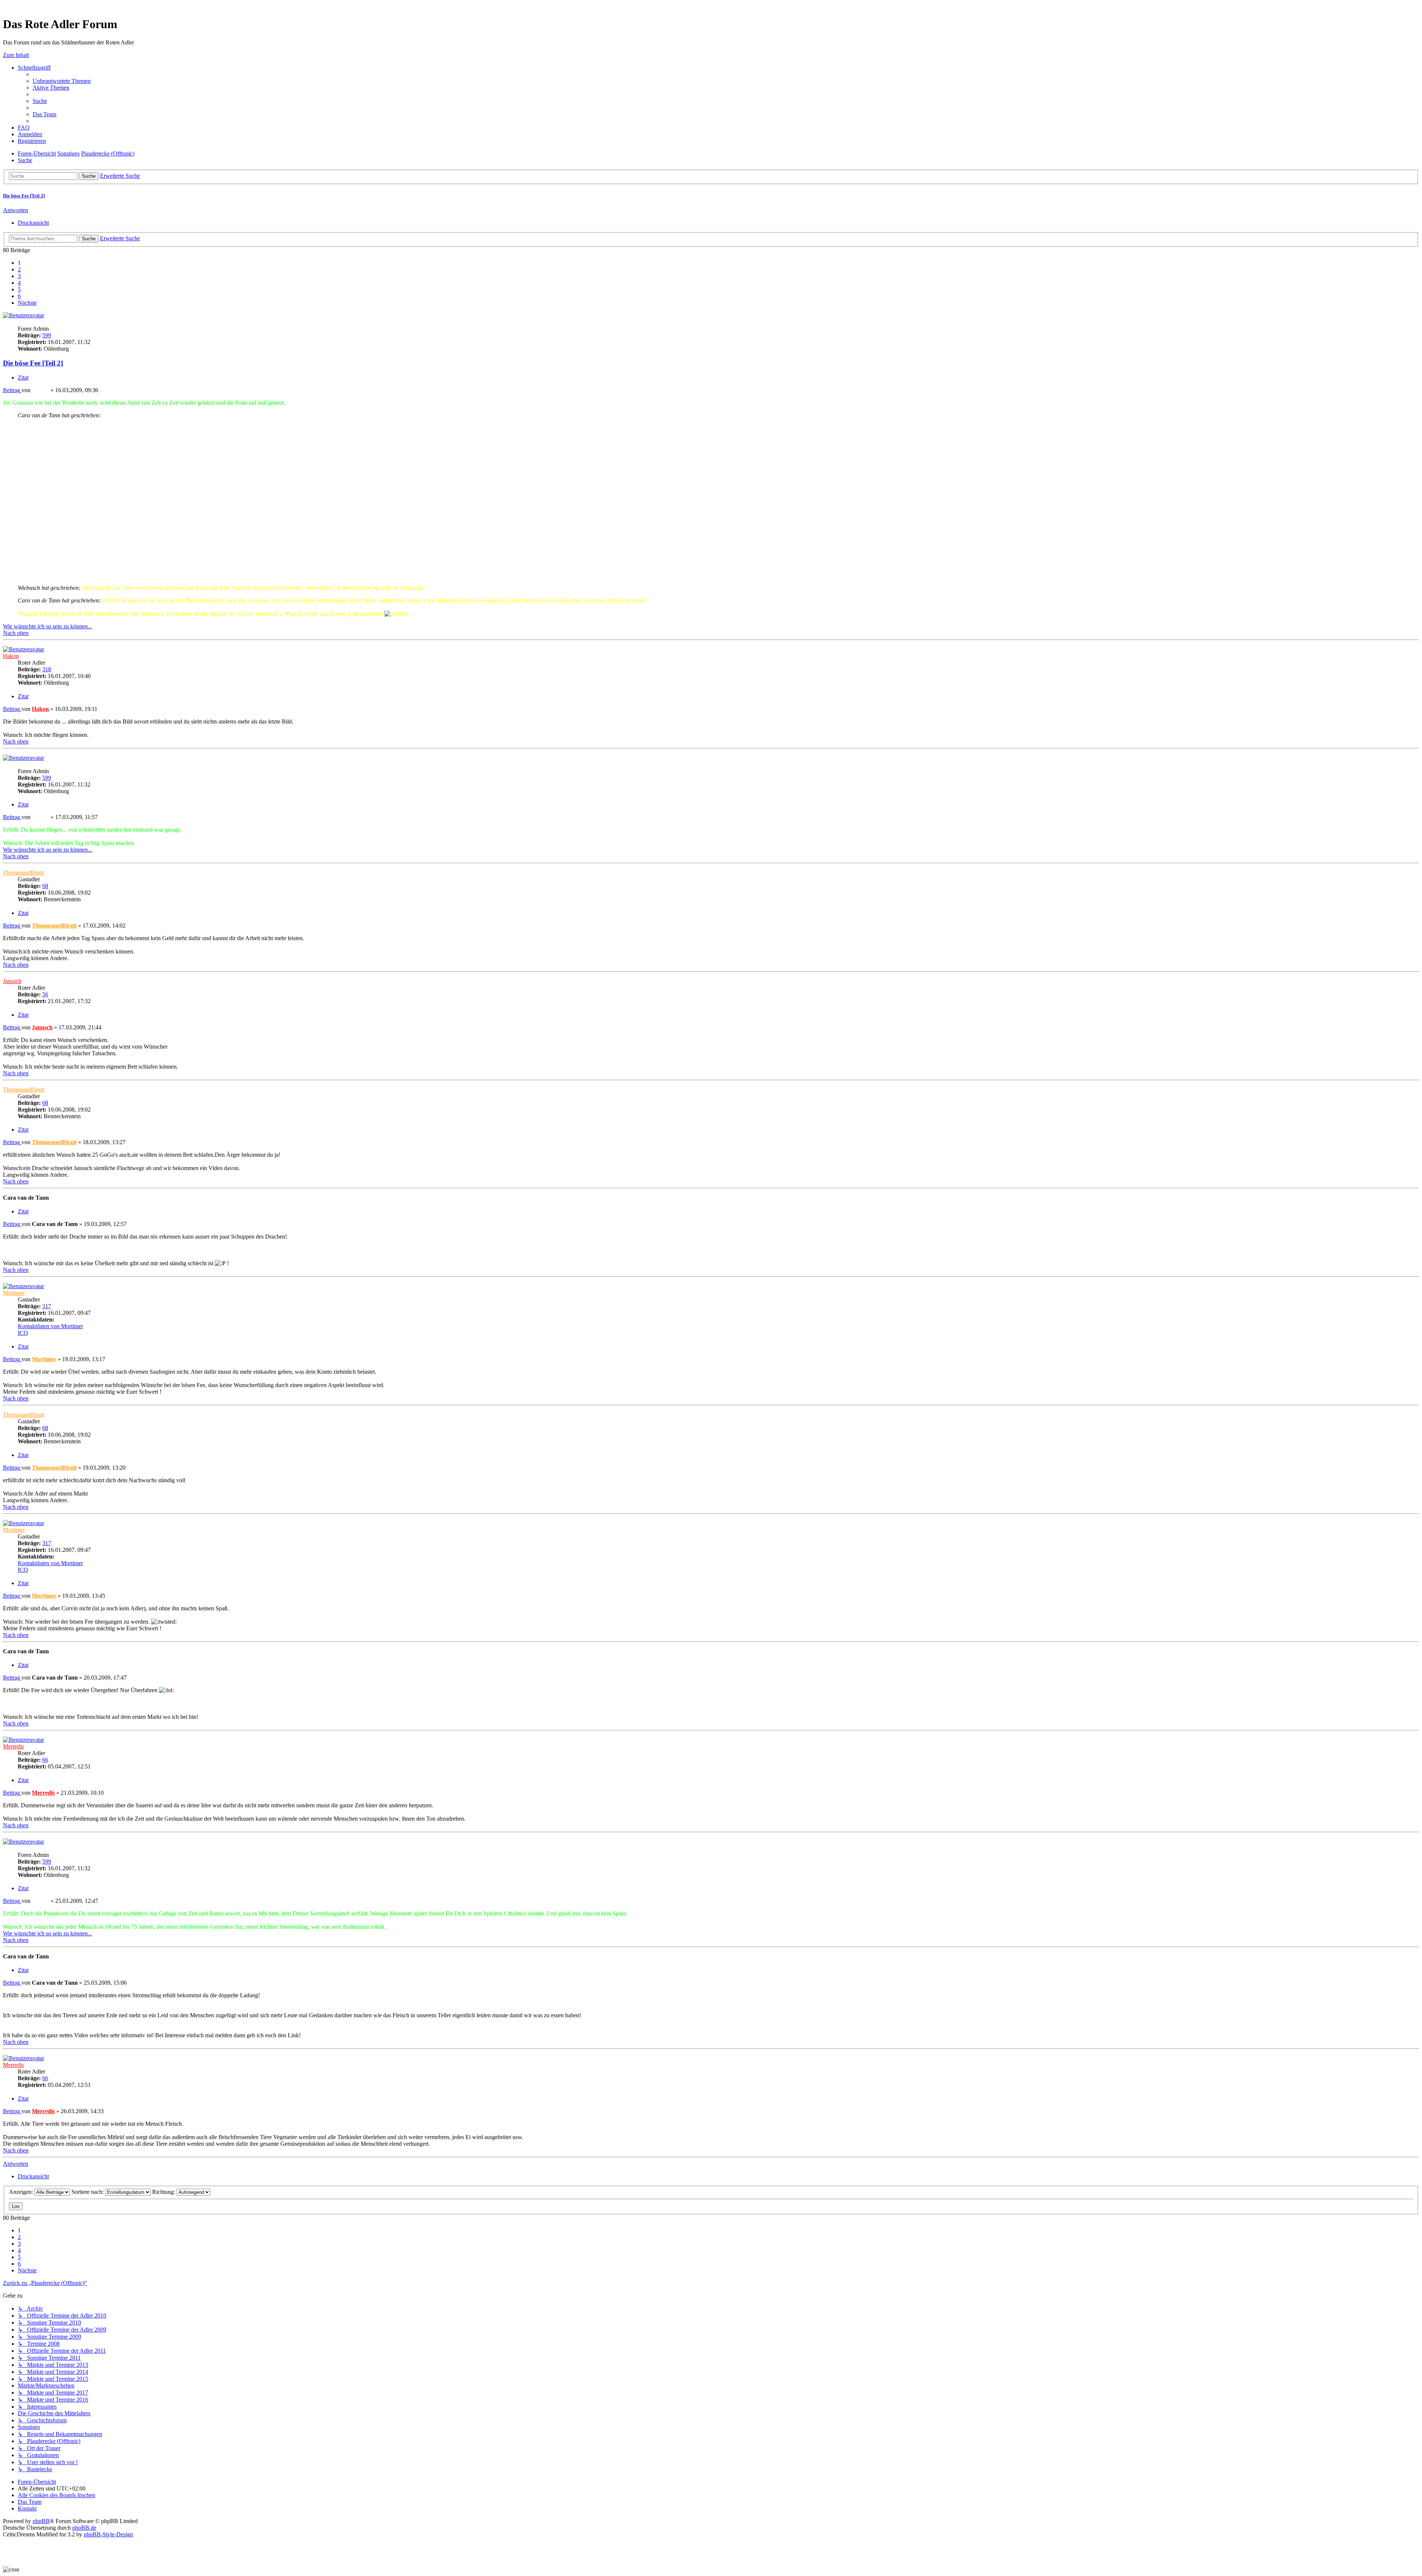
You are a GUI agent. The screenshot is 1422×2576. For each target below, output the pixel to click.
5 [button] (19, 289)
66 (45, 1760)
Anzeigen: (22, 2192)
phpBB (41, 2521)
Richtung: (164, 2192)
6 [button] (19, 296)
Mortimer (14, 1293)
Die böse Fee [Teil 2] (24, 196)
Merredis (13, 1746)
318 (47, 669)
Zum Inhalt (16, 55)
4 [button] (19, 283)
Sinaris (11, 322)
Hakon (11, 656)
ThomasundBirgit (24, 873)
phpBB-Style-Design (108, 2534)
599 (47, 335)
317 (47, 1306)
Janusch (12, 981)
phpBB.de (84, 2528)
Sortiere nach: (88, 2192)
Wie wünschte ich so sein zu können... (48, 626)
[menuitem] (62, 81)
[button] (27, 303)
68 (45, 886)
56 (45, 994)
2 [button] (19, 269)
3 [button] (19, 276)
